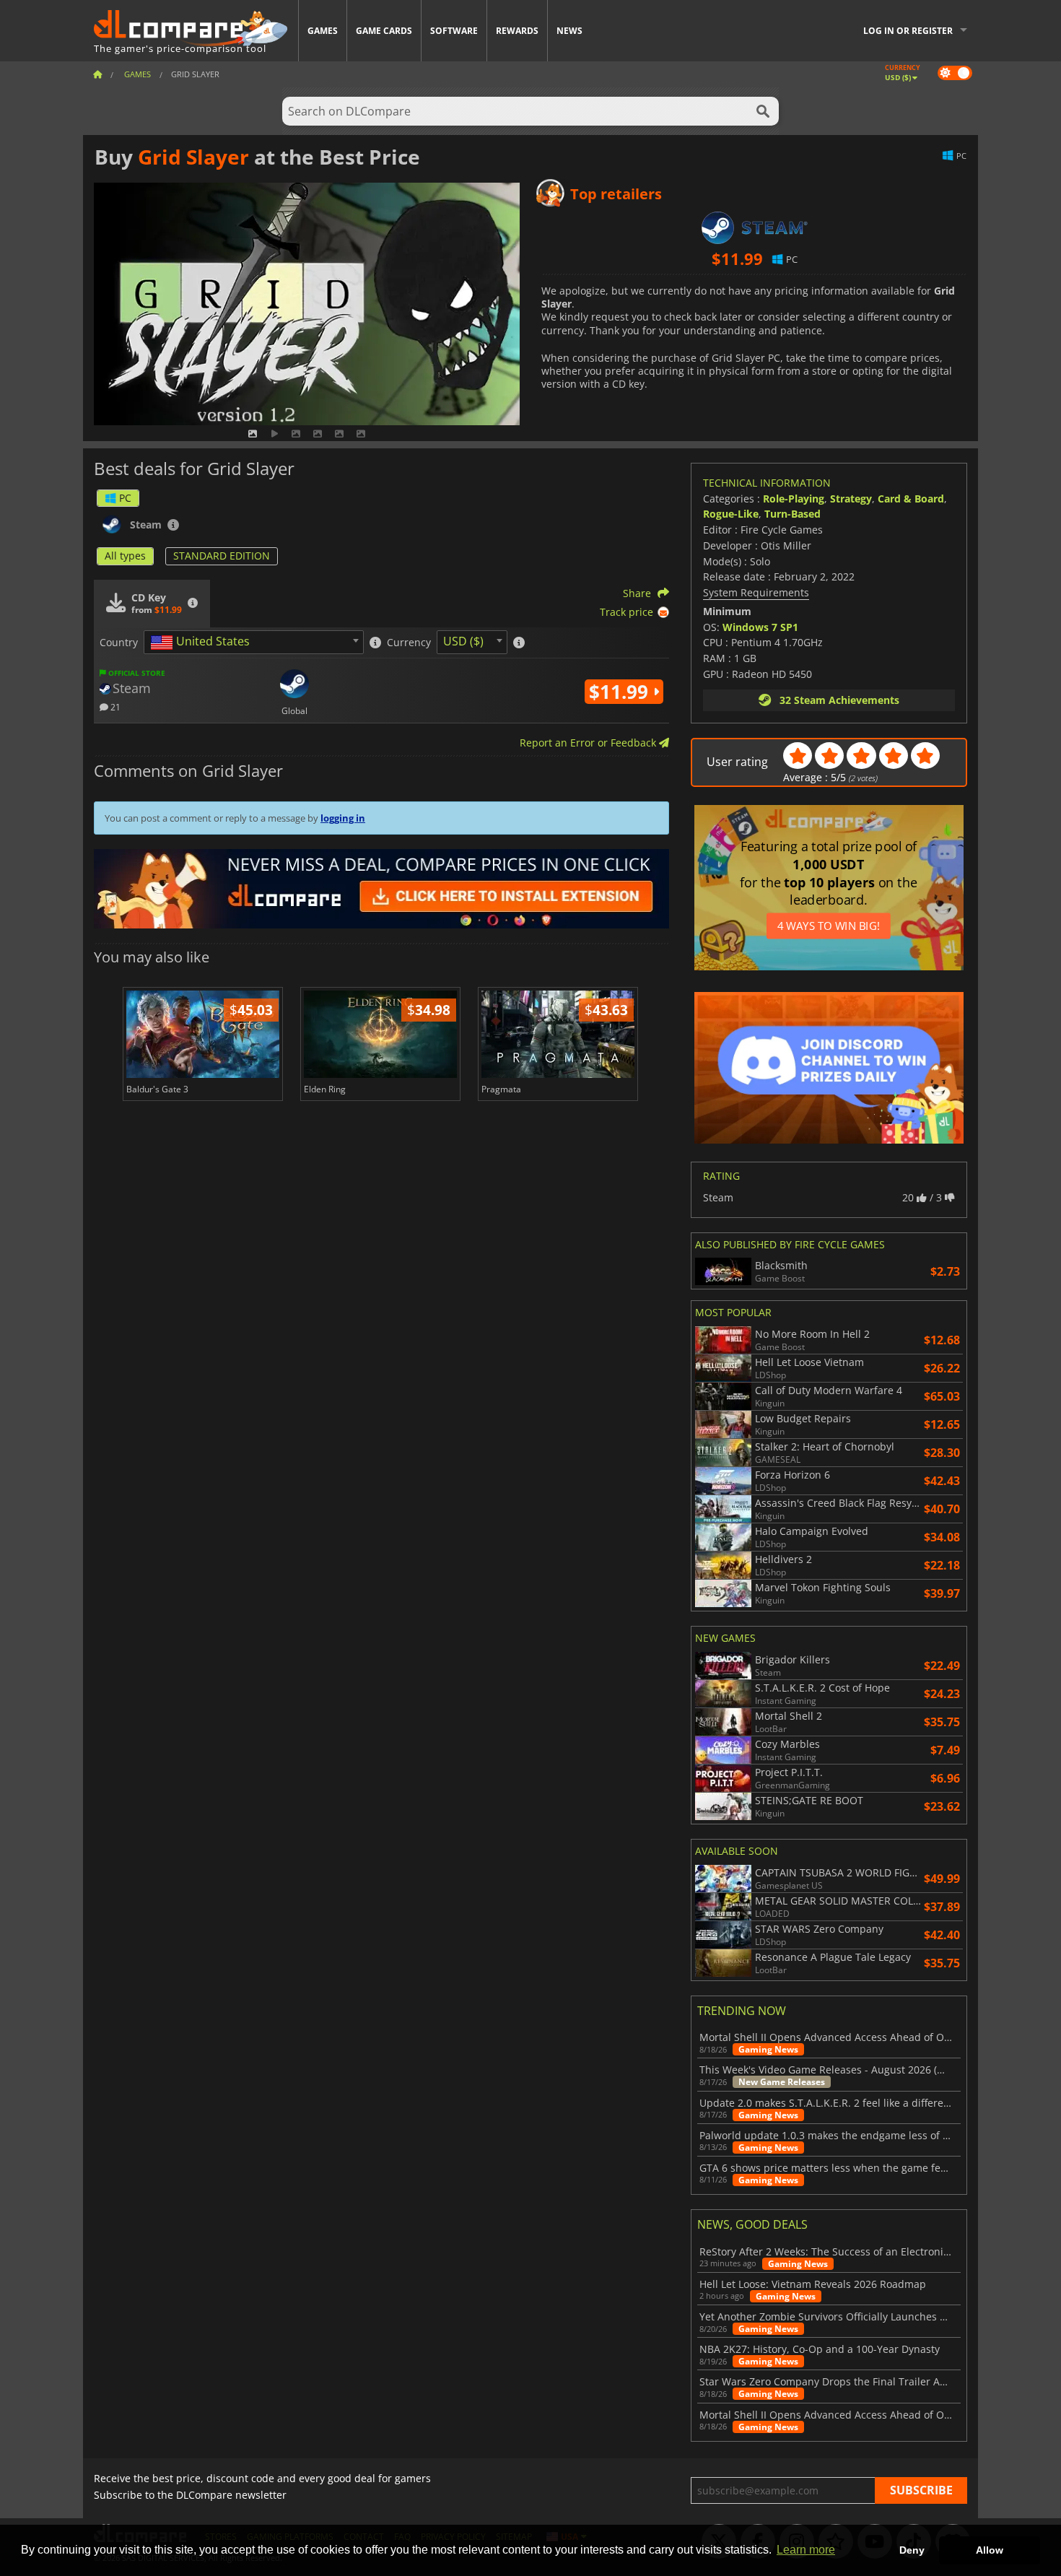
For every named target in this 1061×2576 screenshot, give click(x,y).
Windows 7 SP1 (760, 627)
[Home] (97, 74)
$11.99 (621, 692)
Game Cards (384, 31)
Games (323, 31)
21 (114, 706)
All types (125, 556)
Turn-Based (793, 514)
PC (125, 498)
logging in (343, 818)
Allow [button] (990, 2550)
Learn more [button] (806, 2550)
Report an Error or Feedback (589, 743)
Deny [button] (912, 2550)
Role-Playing (794, 499)
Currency (409, 643)
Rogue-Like (731, 514)
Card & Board (911, 499)
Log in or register (908, 31)
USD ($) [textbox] (463, 641)
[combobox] (254, 642)
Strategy (851, 499)
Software (454, 31)
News (569, 31)
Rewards (517, 31)
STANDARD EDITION (222, 556)
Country (119, 643)
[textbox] (203, 643)
